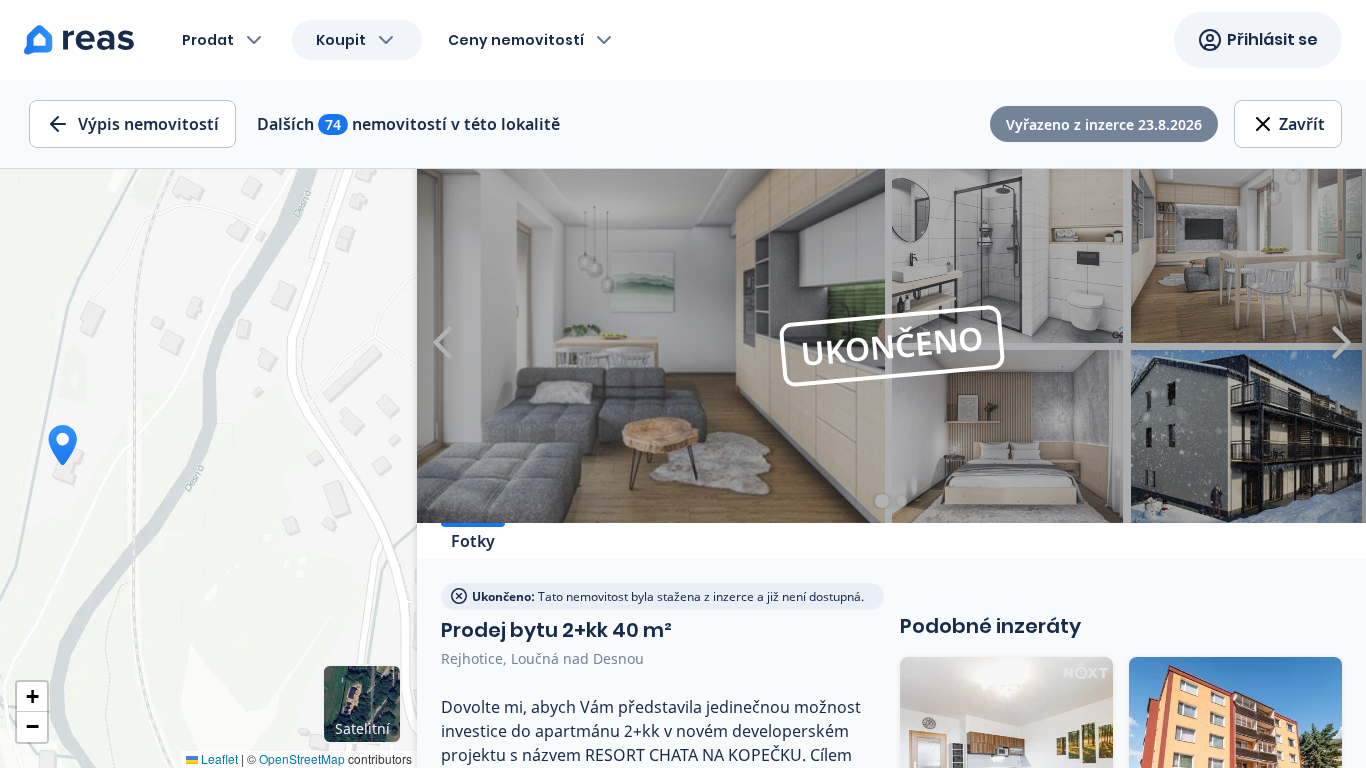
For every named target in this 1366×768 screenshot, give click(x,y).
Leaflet (218, 758)
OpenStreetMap (302, 758)
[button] (32, 697)
